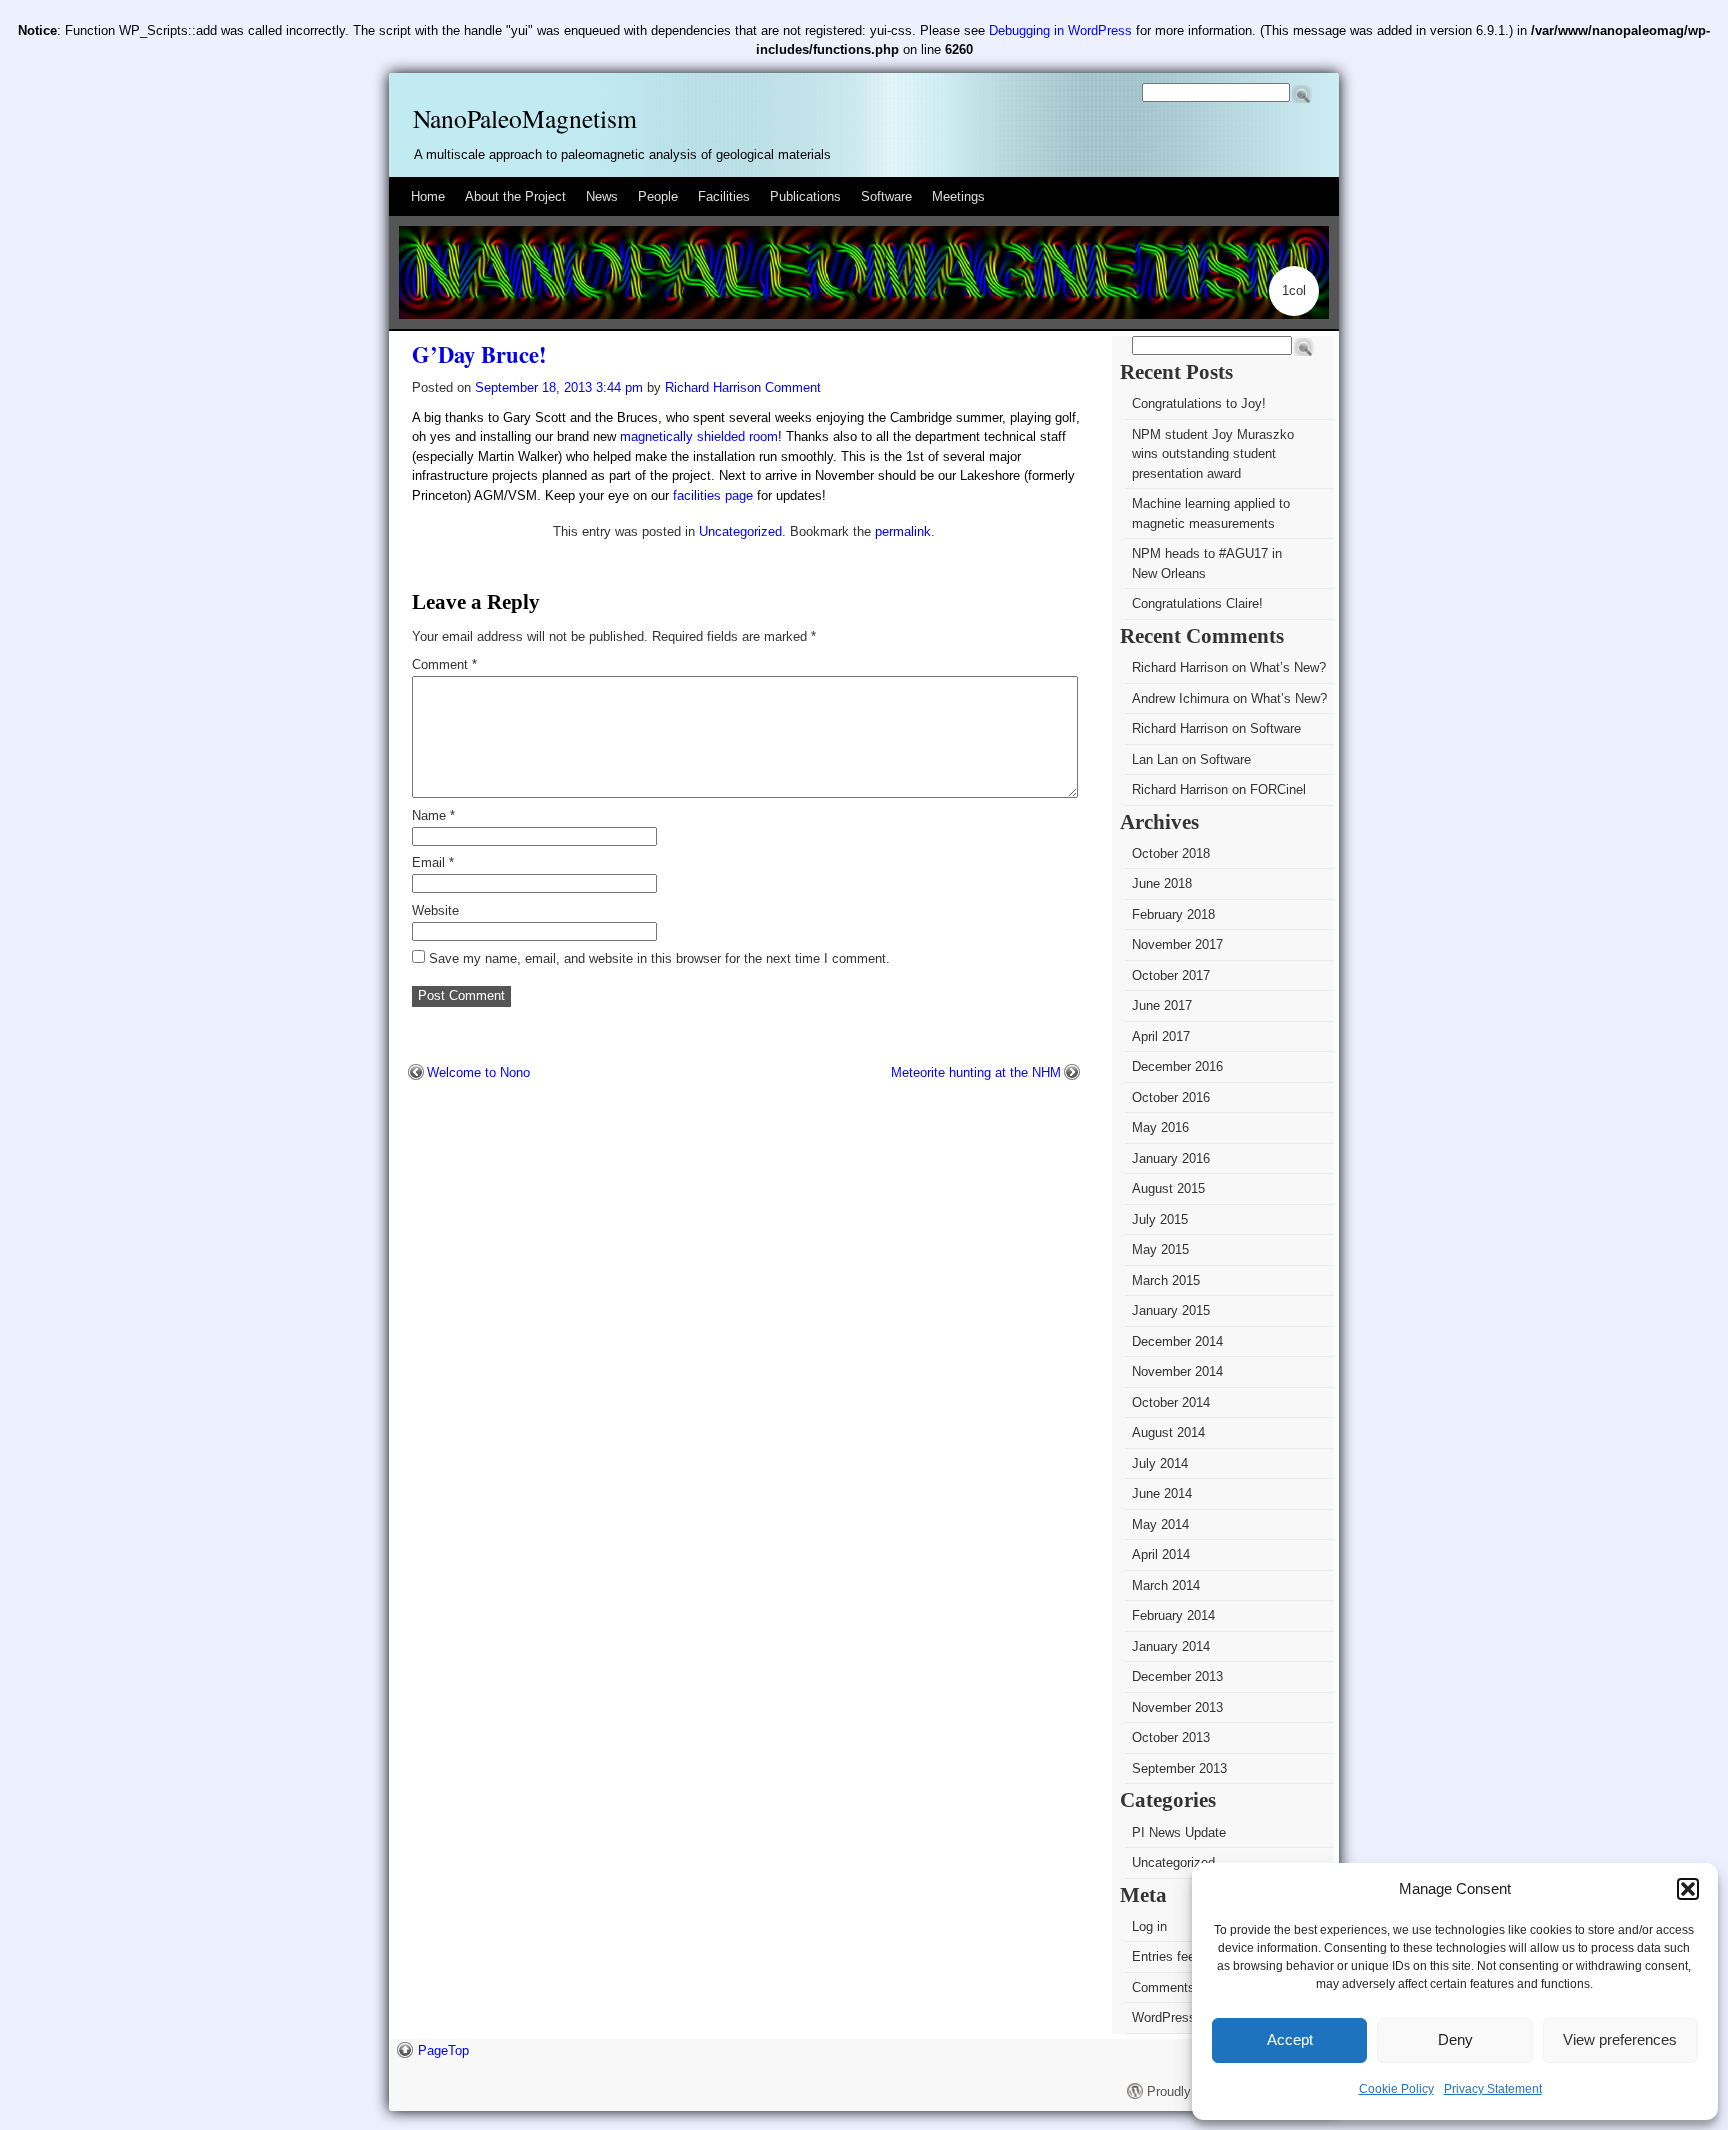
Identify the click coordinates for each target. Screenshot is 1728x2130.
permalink (903, 531)
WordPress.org (1175, 2017)
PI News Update (1179, 1832)
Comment (444, 664)
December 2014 (1177, 1341)
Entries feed (1167, 1956)
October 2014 (1171, 1402)
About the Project (515, 196)
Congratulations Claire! (1197, 603)
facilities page (713, 495)
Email (433, 862)
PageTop (443, 2050)
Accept (1290, 2039)
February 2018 (1173, 914)
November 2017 (1177, 944)
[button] (1688, 1889)
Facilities (724, 196)
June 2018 (1162, 883)
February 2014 (1173, 1615)
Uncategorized (740, 531)
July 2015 (1160, 1219)
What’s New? (1288, 667)
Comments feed (1178, 1987)
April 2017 (1161, 1036)
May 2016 (1160, 1127)
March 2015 (1166, 1280)
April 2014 (1161, 1554)
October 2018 (1171, 853)
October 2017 (1171, 975)
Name (433, 815)
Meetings (958, 196)
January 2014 (1171, 1646)
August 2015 (1168, 1188)
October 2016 (1171, 1097)
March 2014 (1166, 1585)
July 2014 (1160, 1463)
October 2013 (1171, 1737)
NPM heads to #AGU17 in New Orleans (1207, 563)
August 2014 (1168, 1432)
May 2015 (1160, 1249)
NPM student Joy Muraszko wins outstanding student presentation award (1213, 454)
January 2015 (1171, 1310)
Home (428, 196)
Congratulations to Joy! (1199, 403)
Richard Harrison (713, 387)
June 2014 (1162, 1493)
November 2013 (1177, 1707)
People (658, 196)
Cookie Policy (1396, 2089)
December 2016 (1177, 1066)
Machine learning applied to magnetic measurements (1211, 513)
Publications (805, 196)
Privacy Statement (1493, 2089)
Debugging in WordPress (1060, 30)
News (602, 196)
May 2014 (1160, 1524)
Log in (1149, 1926)
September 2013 (1179, 1768)
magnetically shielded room (699, 436)
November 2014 (1177, 1371)
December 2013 (1177, 1676)
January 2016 (1171, 1158)
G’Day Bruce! (479, 354)
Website (435, 910)
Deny (1455, 2039)
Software (886, 196)
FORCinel (1278, 789)
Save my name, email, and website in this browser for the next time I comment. (659, 958)
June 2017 (1162, 1005)
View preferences (1620, 2039)
